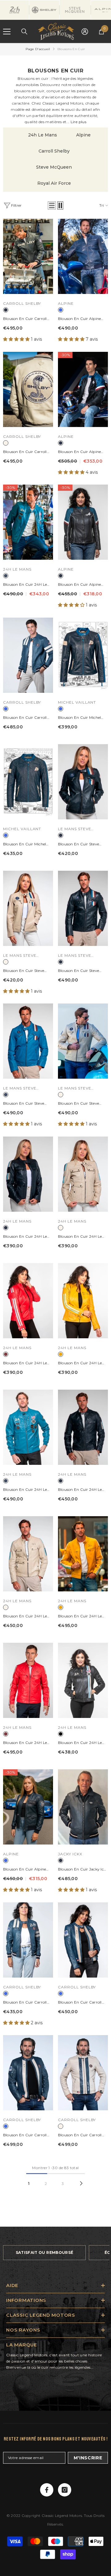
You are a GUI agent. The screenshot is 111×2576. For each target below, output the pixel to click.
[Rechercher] (24, 32)
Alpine (83, 135)
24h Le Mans (43, 135)
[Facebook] (47, 2490)
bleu (6, 576)
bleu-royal (61, 310)
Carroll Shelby (54, 151)
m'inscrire (88, 2458)
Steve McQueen (54, 167)
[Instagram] (65, 2490)
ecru (6, 443)
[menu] (7, 32)
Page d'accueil (38, 49)
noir (61, 1734)
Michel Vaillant (77, 702)
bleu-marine (6, 310)
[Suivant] (81, 2183)
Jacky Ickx (70, 1854)
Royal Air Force (54, 183)
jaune (61, 1354)
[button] (52, 205)
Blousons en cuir (71, 49)
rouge (6, 1354)
